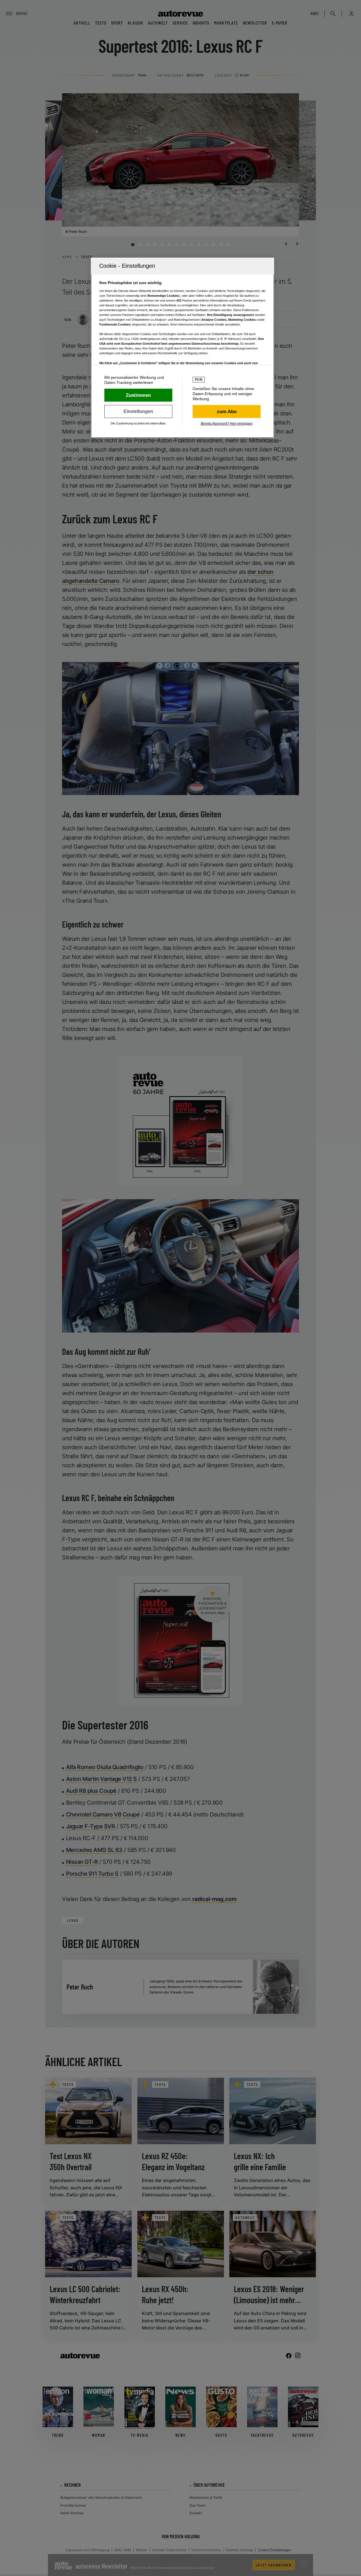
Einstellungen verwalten (138, 411)
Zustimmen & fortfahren (138, 395)
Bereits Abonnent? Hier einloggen (227, 424)
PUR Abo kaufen (227, 411)
